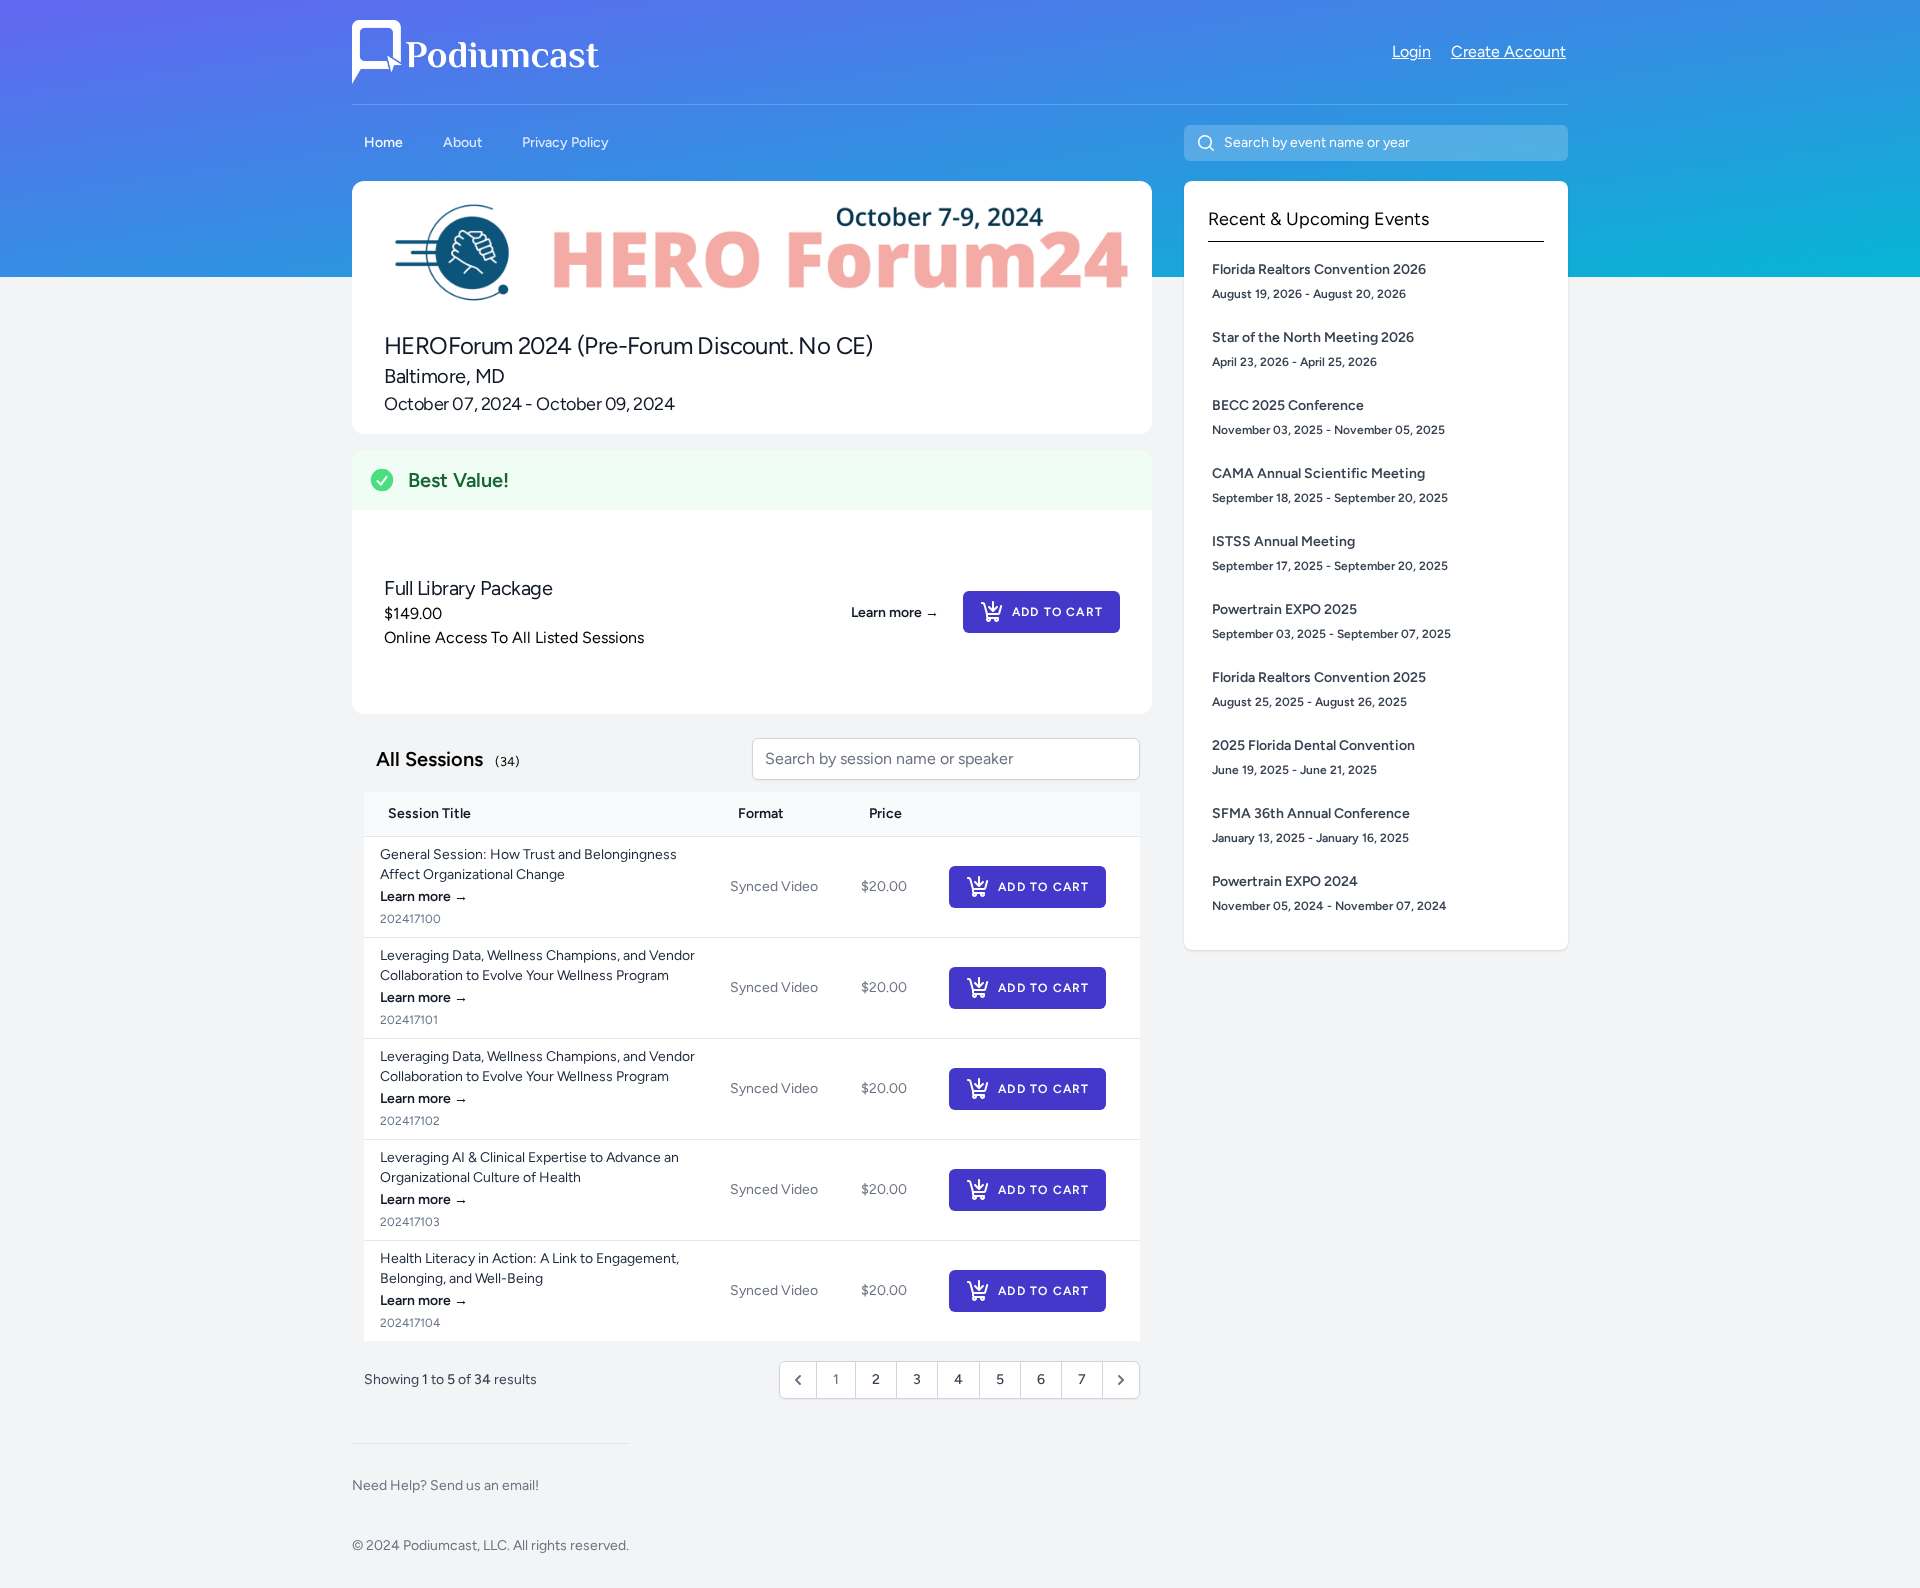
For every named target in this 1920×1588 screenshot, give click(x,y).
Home (383, 142)
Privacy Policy (565, 142)
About (462, 142)
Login (1411, 51)
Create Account (1508, 51)
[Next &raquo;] (1121, 1380)
